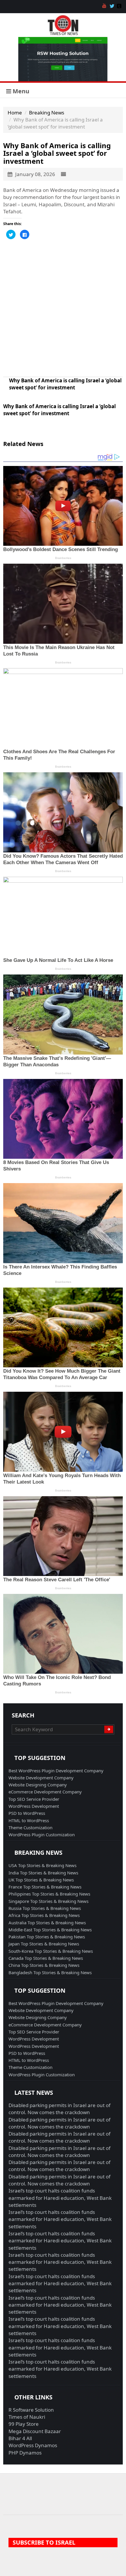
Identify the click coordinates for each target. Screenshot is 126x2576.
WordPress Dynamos (33, 2445)
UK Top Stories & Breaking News (41, 1880)
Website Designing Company (38, 1785)
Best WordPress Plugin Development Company (56, 1771)
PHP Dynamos (25, 2453)
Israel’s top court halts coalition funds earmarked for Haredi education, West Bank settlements (60, 2198)
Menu (20, 91)
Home (15, 113)
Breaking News (47, 113)
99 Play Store (24, 2424)
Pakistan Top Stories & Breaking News (47, 1937)
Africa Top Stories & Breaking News (44, 1915)
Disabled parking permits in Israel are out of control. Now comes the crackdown (59, 2109)
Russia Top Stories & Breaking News (45, 1908)
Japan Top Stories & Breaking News (44, 1944)
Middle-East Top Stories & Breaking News (50, 1930)
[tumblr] (120, 6)
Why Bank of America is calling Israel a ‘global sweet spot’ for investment (65, 384)
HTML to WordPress (29, 1820)
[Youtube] (105, 6)
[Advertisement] (63, 308)
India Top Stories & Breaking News (43, 1873)
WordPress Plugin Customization (42, 1835)
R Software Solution (31, 2410)
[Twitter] (113, 6)
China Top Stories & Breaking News (44, 1965)
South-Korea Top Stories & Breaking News (51, 1951)
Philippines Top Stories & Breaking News (49, 1894)
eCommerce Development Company (45, 1792)
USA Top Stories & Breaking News (42, 1865)
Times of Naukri (27, 2417)
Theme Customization (30, 1827)
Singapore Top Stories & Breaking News (48, 1901)
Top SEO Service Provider (34, 1799)
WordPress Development (34, 1806)
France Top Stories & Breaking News (45, 1887)
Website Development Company (41, 1778)
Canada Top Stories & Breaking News (46, 1958)
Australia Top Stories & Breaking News (47, 1923)
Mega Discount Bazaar (35, 2431)
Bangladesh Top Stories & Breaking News (50, 1972)
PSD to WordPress (27, 1813)
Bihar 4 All (20, 2438)
